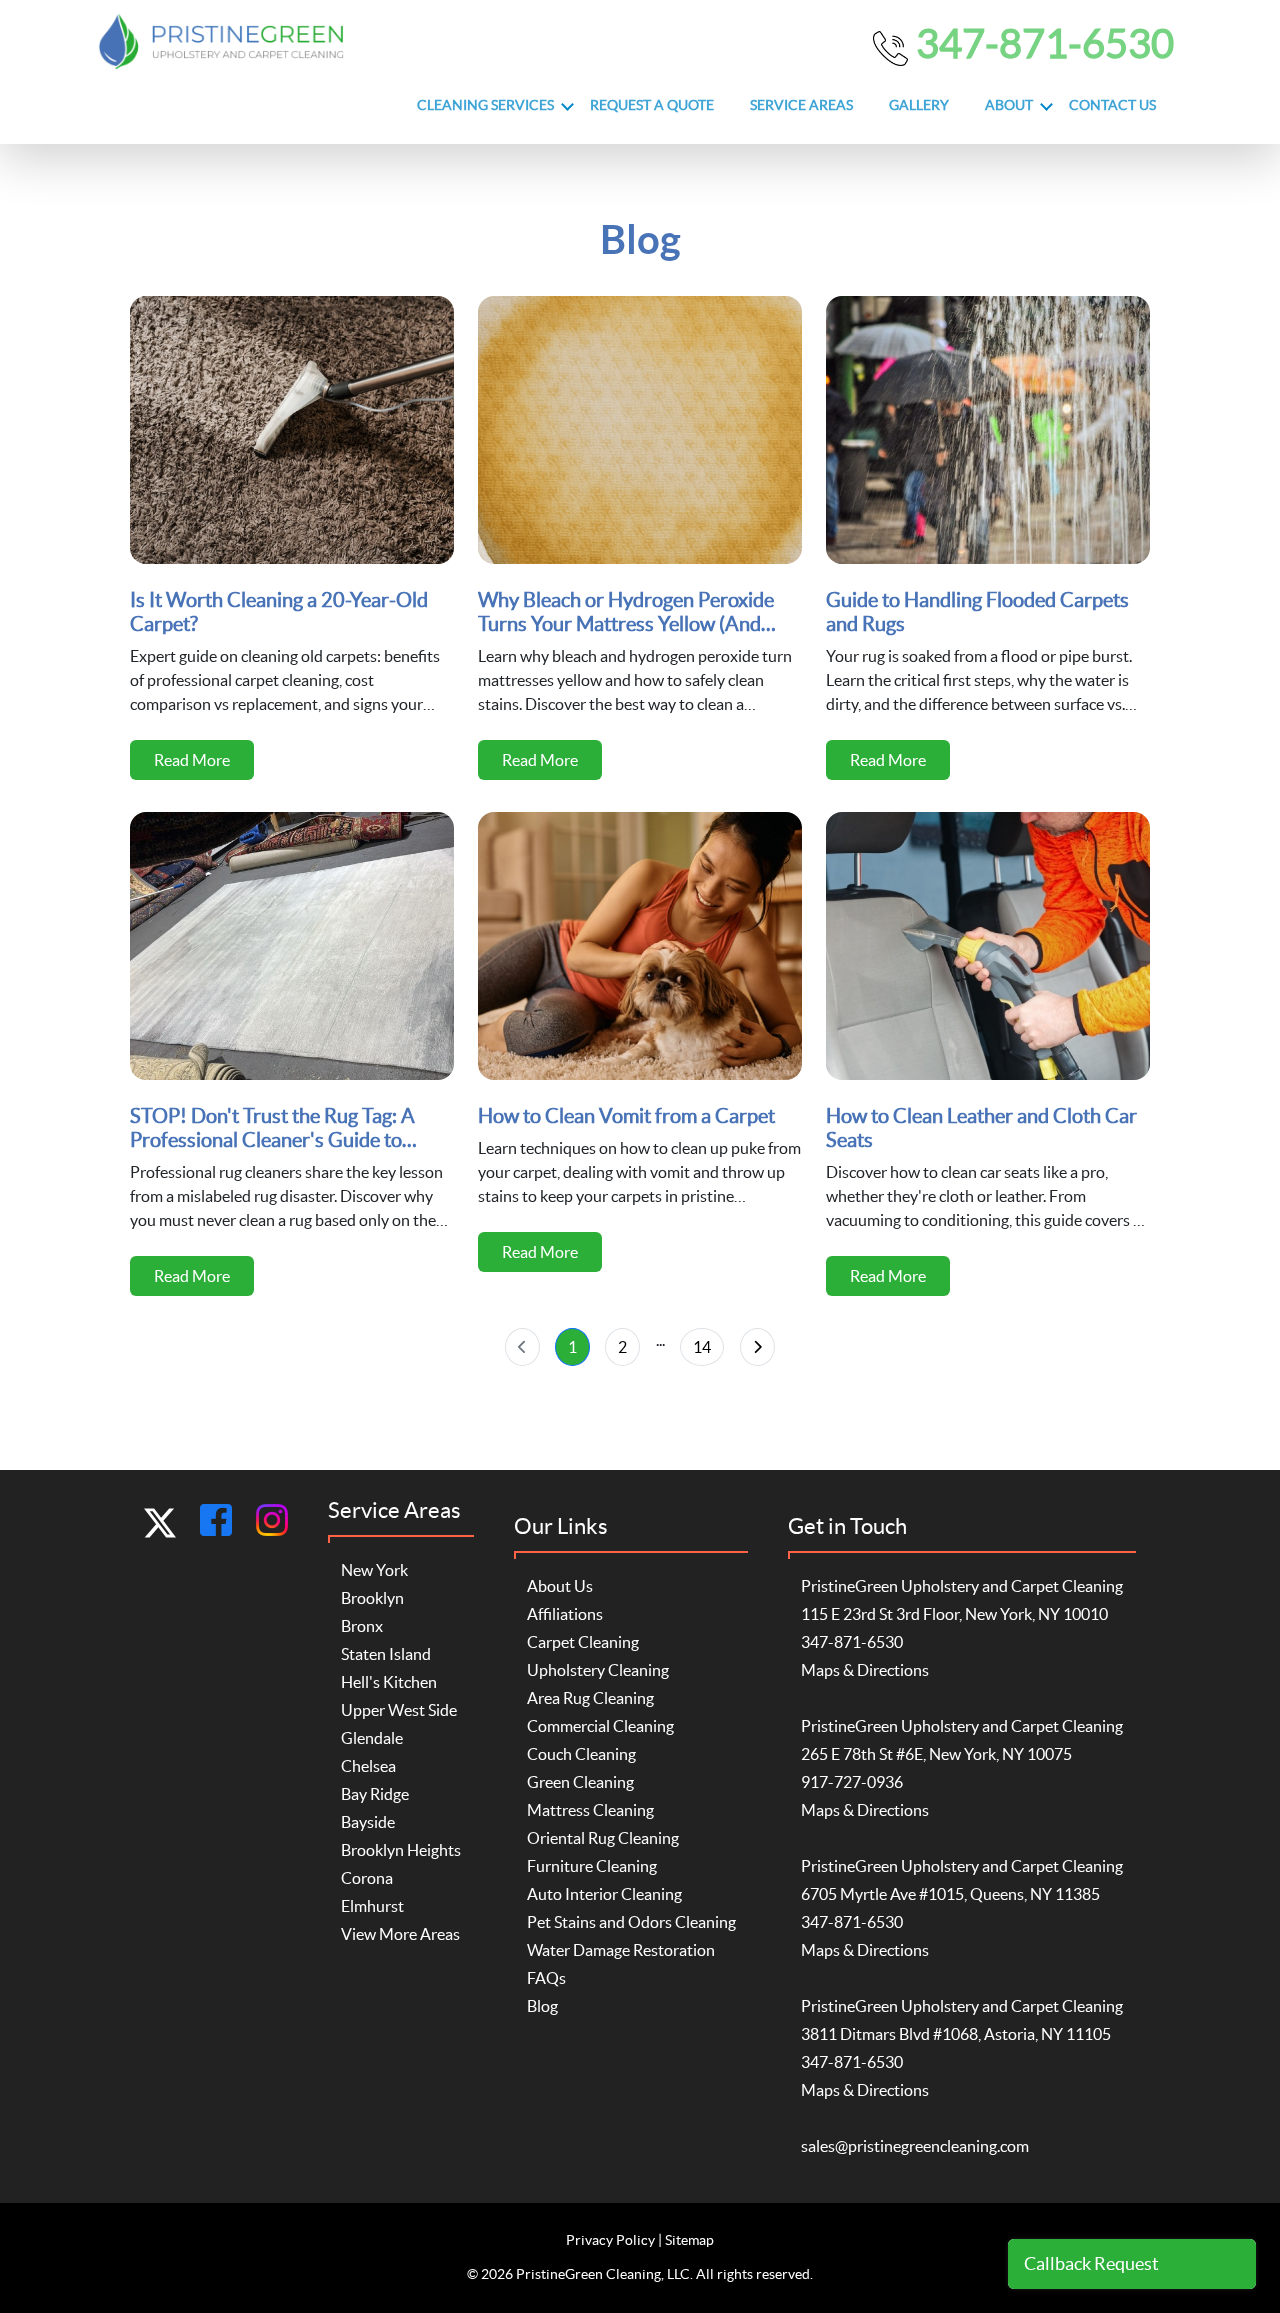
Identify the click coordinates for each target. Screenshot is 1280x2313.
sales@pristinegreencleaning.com (915, 2146)
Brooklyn (372, 1598)
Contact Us (1112, 105)
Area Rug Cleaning (590, 1698)
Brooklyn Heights (401, 1850)
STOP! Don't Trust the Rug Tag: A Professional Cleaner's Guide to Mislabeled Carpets (272, 1128)
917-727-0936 (852, 1782)
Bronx (362, 1626)
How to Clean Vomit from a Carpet (626, 1116)
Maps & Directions (865, 1670)
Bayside (368, 1822)
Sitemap (689, 2240)
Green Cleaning (580, 1782)
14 (702, 1347)
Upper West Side (399, 1710)
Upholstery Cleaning (598, 1670)
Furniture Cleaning (592, 1866)
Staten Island (386, 1654)
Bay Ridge (375, 1794)
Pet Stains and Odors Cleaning (631, 1922)
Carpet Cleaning (583, 1642)
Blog (542, 2006)
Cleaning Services (485, 105)
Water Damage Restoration (621, 1950)
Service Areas (801, 105)
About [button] (1009, 105)
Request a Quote (652, 105)
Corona (367, 1878)
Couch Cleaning (581, 1754)
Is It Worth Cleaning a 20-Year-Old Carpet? (279, 612)
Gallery (919, 105)
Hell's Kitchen (389, 1682)
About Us (560, 1586)
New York (374, 1570)
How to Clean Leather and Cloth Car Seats (981, 1128)
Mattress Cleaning (590, 1810)
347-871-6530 (1041, 43)
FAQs (546, 1978)
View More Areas (400, 1934)
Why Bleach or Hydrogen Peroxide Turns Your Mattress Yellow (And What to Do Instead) (626, 612)
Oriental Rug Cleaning (603, 1838)
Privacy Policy (610, 2240)
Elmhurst (372, 1906)
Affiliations (565, 1614)
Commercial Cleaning (600, 1726)
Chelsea (368, 1766)
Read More (192, 760)
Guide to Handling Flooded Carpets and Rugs (977, 612)
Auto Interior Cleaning (604, 1894)
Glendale (372, 1738)
